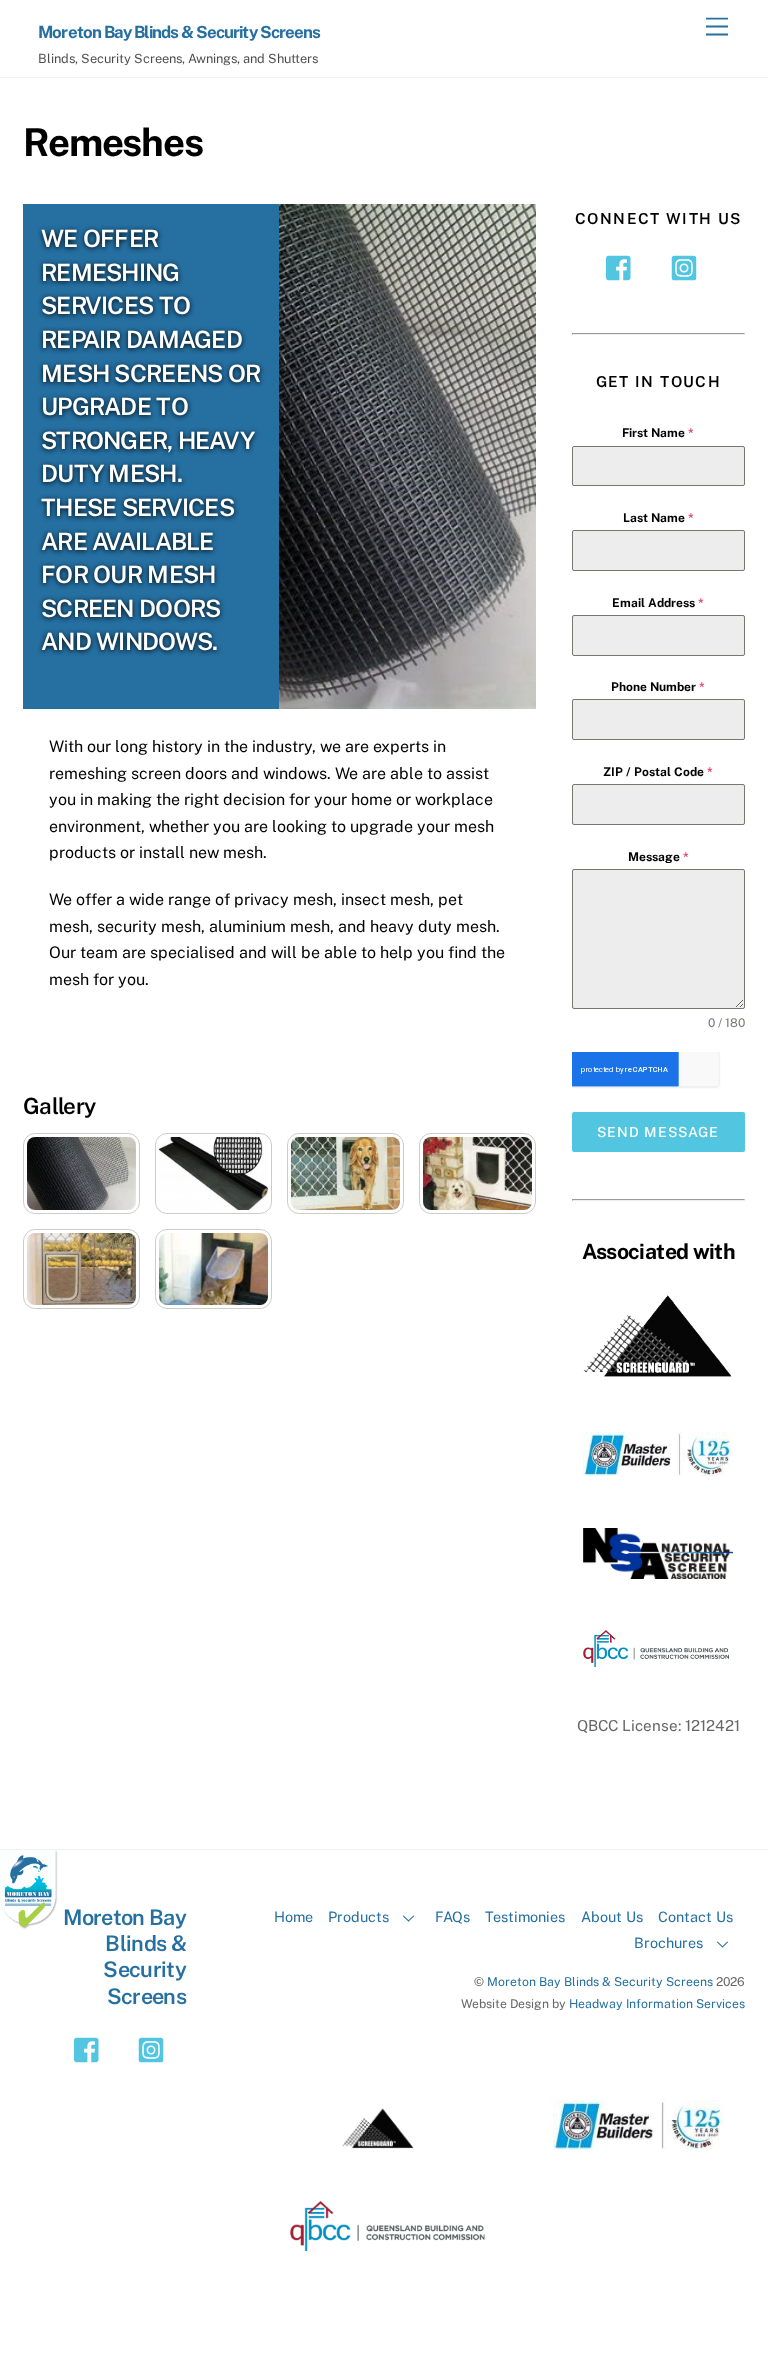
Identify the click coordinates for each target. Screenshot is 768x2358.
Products (358, 1916)
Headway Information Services (657, 2003)
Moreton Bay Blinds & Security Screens (600, 1981)
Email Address (658, 603)
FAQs (452, 1916)
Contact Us (695, 1916)
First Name (658, 433)
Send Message (658, 1132)
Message (658, 857)
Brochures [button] (668, 1942)
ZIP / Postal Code (658, 772)
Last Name (658, 518)
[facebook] (623, 266)
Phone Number (658, 687)
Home (293, 1916)
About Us (612, 1916)
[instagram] (687, 266)
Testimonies (525, 1916)
